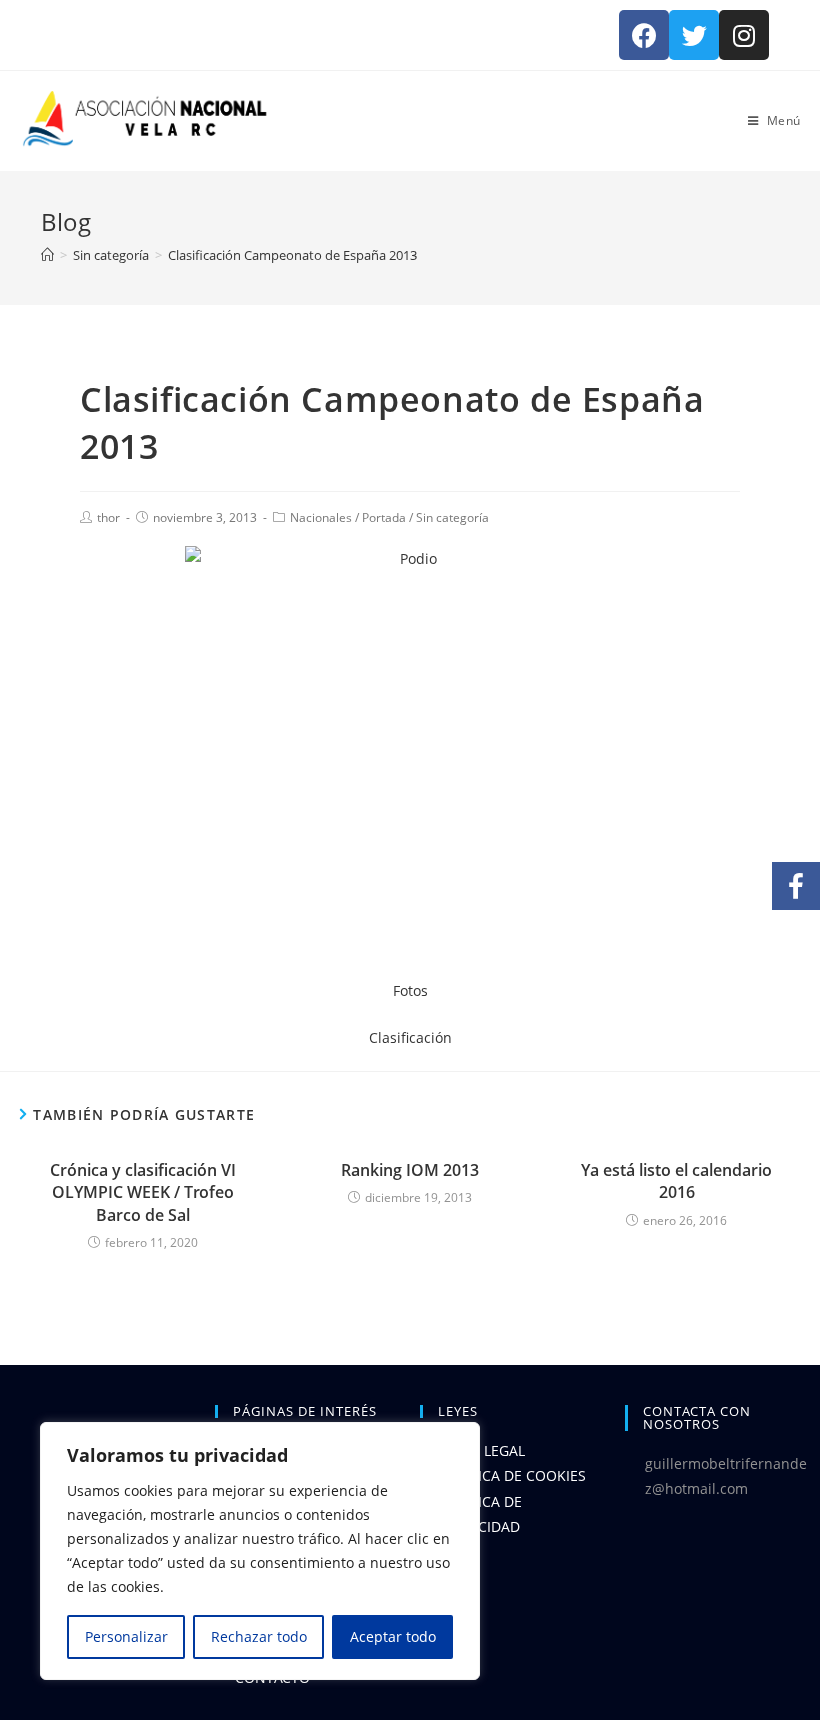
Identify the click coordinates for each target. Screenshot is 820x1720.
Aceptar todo (393, 1636)
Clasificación (410, 1037)
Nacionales (321, 517)
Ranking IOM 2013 (410, 1170)
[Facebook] (644, 35)
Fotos (410, 990)
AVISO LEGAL (482, 1450)
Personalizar (126, 1636)
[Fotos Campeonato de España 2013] (410, 762)
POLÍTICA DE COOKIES (513, 1475)
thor (108, 517)
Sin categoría (452, 517)
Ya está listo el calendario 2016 (676, 1181)
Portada (384, 517)
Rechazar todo (259, 1636)
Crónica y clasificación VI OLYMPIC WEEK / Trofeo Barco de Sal (143, 1192)
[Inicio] (47, 255)
